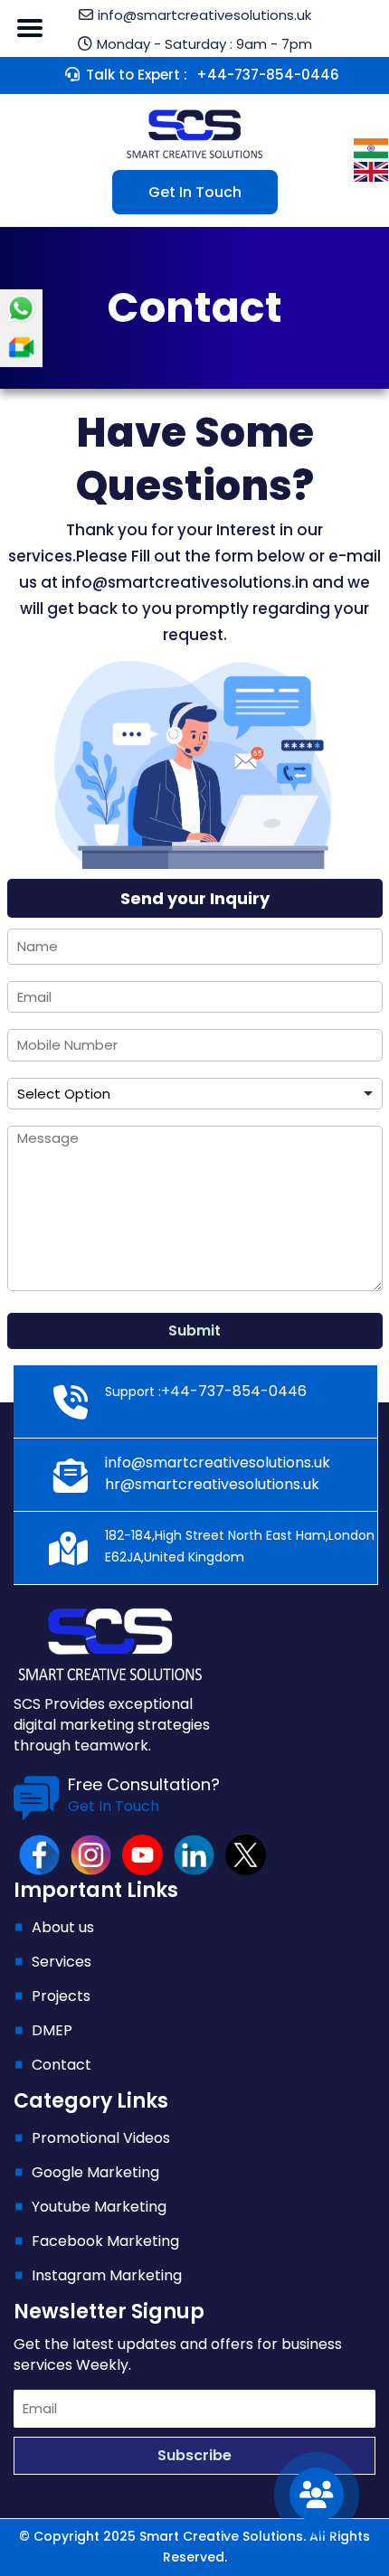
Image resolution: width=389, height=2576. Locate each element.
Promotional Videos (101, 2138)
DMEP (52, 2030)
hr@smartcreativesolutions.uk (212, 1484)
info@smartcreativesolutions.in (185, 582)
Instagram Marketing (107, 2275)
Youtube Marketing (99, 2207)
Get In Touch (195, 192)
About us (63, 1927)
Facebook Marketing (105, 2241)
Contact (62, 2065)
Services (62, 1962)
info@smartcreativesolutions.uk (218, 1463)
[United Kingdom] (371, 171)
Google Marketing (95, 2172)
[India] (371, 147)
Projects (61, 1996)
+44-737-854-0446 (268, 75)
